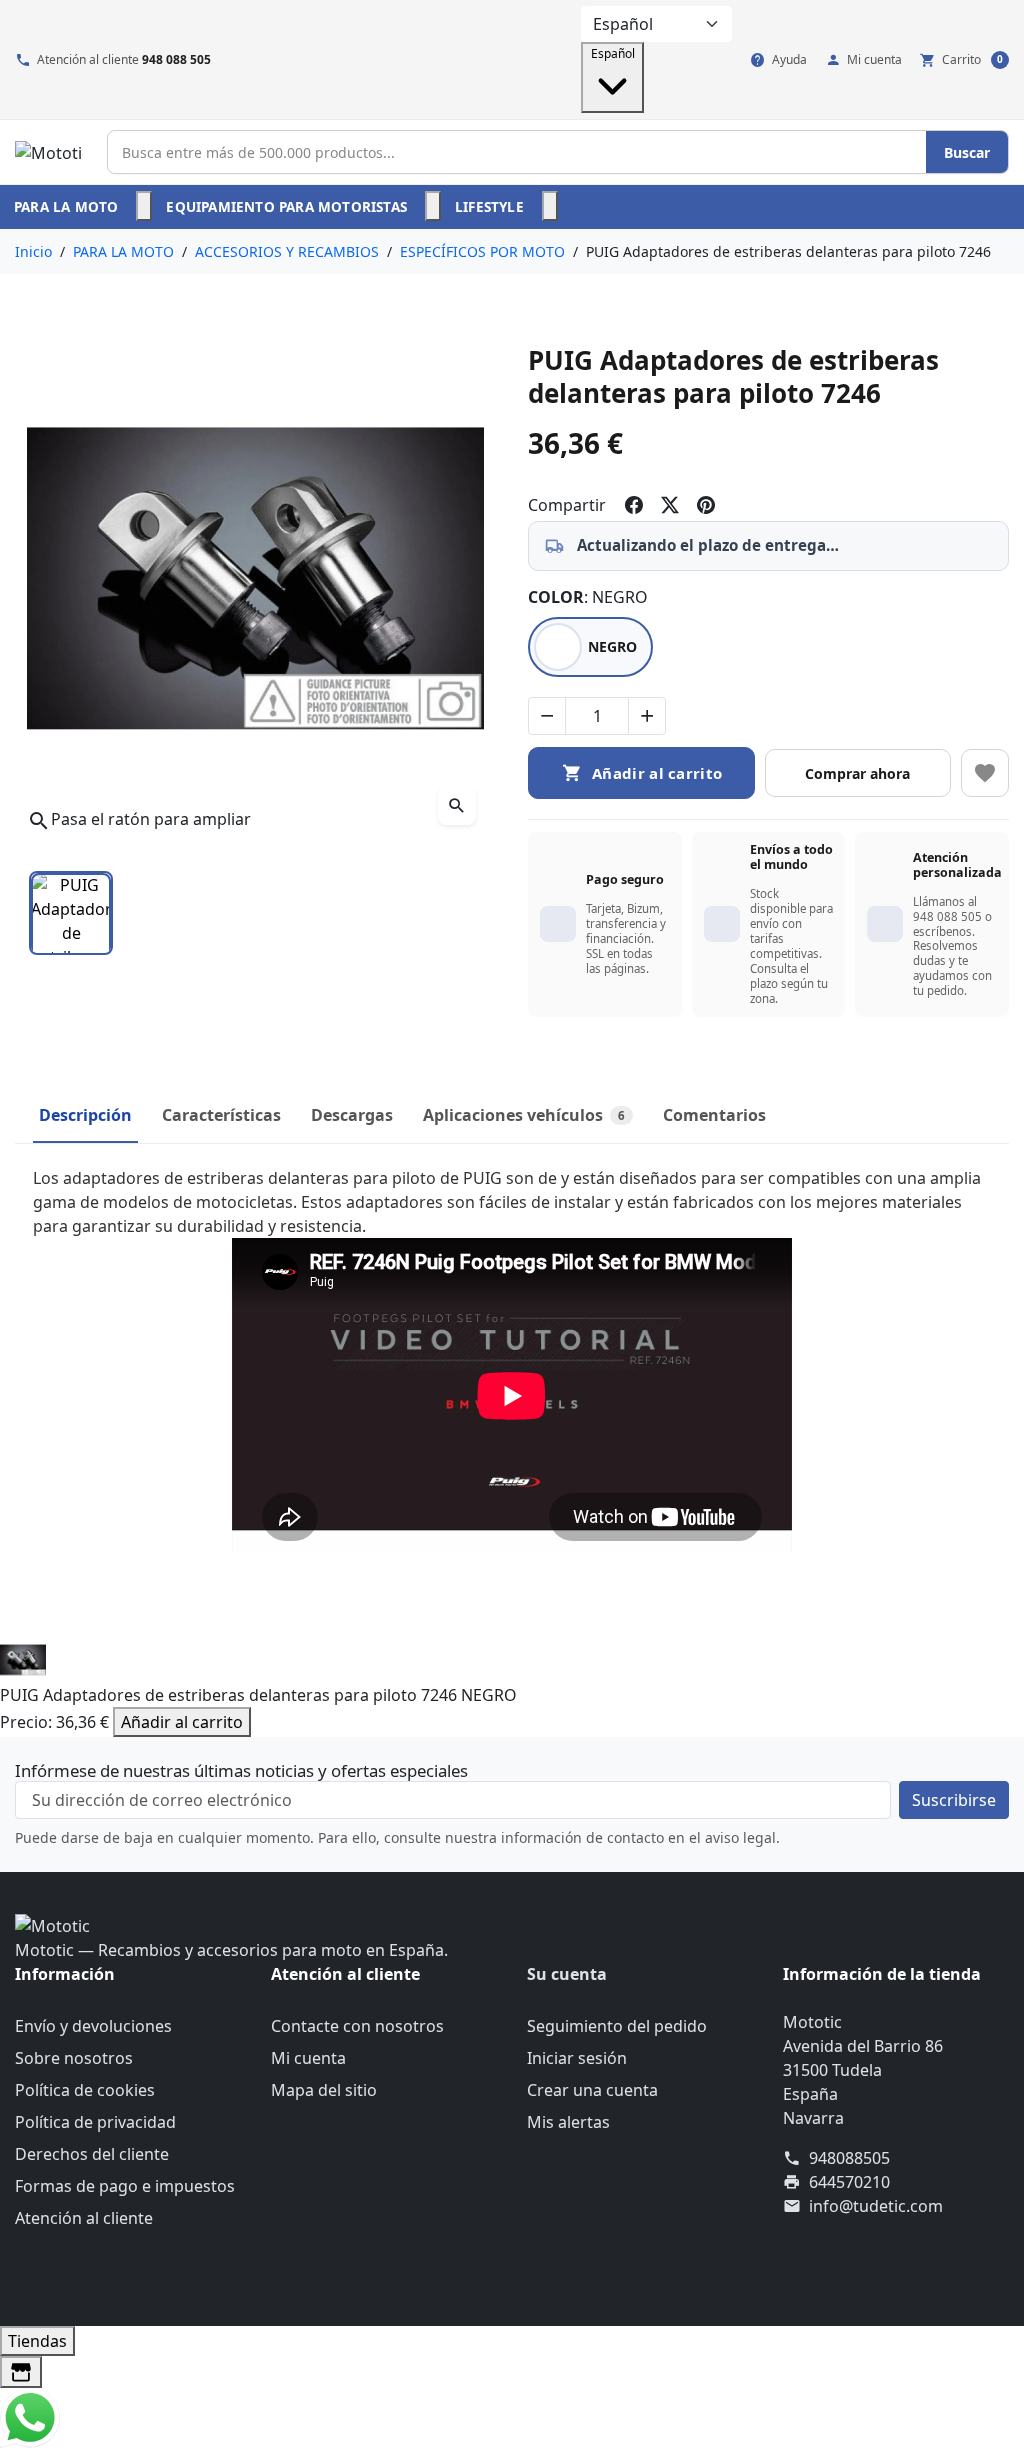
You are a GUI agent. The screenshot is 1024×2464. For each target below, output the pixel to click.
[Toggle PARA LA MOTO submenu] (144, 206)
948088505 (849, 2158)
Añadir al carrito (182, 1722)
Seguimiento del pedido (617, 2026)
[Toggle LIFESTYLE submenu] (550, 206)
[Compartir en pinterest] (706, 505)
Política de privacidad (95, 2122)
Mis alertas (568, 2122)
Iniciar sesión (577, 2058)
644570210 (849, 2182)
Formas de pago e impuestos (125, 2186)
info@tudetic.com (876, 2206)
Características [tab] (221, 1115)
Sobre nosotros (74, 2058)
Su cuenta (567, 1974)
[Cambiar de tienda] (21, 2372)
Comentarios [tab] (714, 1115)
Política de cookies (85, 2090)
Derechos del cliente (92, 2154)
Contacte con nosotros (357, 2026)
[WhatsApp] (30, 2417)
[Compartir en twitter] (670, 505)
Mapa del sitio (324, 2090)
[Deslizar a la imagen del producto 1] (71, 913)
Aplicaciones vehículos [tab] (524, 1115)
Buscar (967, 152)
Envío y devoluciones (93, 2026)
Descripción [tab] (85, 1115)
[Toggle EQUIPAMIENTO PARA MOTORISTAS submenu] (433, 206)
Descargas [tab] (352, 1115)
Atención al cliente (84, 2218)
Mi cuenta (308, 2058)
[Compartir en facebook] (634, 505)
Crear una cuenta (592, 2090)
